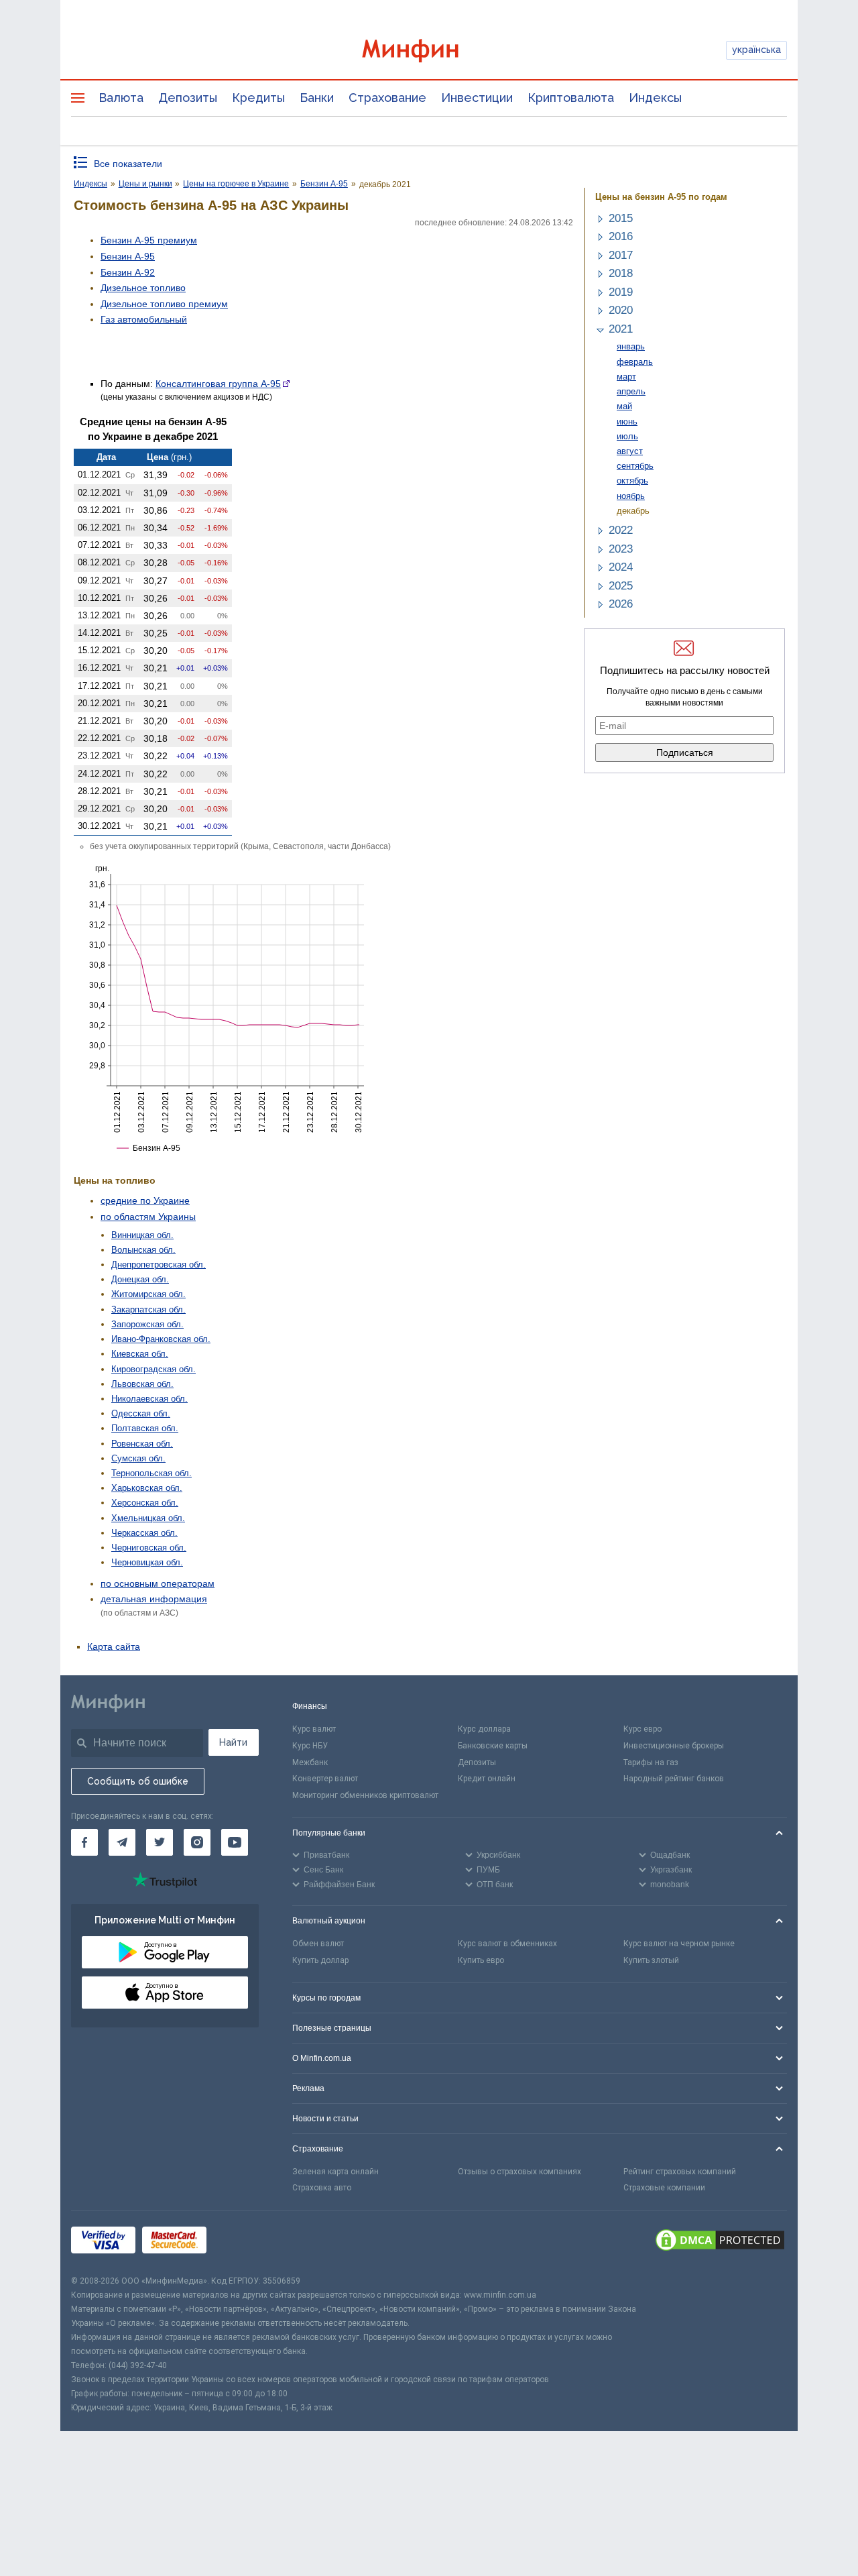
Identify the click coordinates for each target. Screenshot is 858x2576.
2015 (621, 218)
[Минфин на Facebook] (84, 1842)
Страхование (387, 98)
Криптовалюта (571, 98)
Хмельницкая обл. (148, 1518)
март (626, 377)
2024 (621, 567)
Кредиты (258, 98)
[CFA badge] (243, 2242)
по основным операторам (158, 1583)
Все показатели (128, 164)
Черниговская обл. (149, 1548)
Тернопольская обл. (151, 1473)
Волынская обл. (143, 1250)
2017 (621, 255)
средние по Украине (145, 1200)
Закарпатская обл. (148, 1309)
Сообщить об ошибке (138, 1781)
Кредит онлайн (487, 1779)
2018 (621, 273)
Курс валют (314, 1729)
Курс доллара (484, 1729)
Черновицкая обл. (147, 1562)
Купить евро (481, 1960)
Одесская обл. (141, 1413)
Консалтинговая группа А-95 (218, 384)
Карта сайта (114, 1646)
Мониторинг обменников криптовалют (365, 1795)
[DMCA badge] (720, 2242)
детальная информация (154, 1599)
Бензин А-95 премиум (149, 240)
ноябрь (631, 496)
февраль (635, 362)
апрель (631, 391)
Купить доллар (320, 1960)
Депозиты (188, 98)
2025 (621, 586)
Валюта (121, 98)
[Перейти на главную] (429, 51)
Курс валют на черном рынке (679, 1944)
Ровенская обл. (142, 1444)
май (624, 406)
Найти (233, 1742)
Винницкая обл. (142, 1235)
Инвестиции (477, 98)
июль (627, 436)
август (630, 451)
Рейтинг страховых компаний (680, 2172)
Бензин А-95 (128, 256)
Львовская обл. (142, 1384)
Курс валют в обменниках (507, 1944)
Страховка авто (322, 2188)
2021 (621, 329)
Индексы (655, 98)
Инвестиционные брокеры (674, 1746)
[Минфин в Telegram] (122, 1842)
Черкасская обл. (144, 1533)
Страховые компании (664, 2188)
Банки (317, 98)
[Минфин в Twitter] (160, 1842)
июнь (627, 422)
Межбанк (310, 1762)
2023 (621, 549)
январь (631, 346)
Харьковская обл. (147, 1488)
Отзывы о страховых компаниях (519, 2172)
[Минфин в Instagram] (197, 1842)
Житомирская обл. (148, 1294)
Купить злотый (651, 1960)
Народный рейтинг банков (674, 1779)
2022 (621, 530)
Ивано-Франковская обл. (161, 1339)
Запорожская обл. (147, 1324)
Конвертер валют (325, 1779)
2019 (621, 292)
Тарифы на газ (651, 1762)
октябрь (632, 481)
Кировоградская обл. (154, 1369)
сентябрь (635, 466)
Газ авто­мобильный (144, 319)
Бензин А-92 (128, 272)
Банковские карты (493, 1746)
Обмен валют (318, 1944)
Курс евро (642, 1729)
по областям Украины (148, 1217)
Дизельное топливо (143, 288)
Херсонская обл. (145, 1503)
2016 (621, 236)
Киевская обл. (140, 1354)
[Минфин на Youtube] (235, 1842)
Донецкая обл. (140, 1279)
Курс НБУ (310, 1746)
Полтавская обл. (145, 1428)
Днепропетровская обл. (159, 1265)
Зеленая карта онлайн (335, 2172)
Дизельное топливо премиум (164, 304)
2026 (621, 604)
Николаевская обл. (149, 1399)
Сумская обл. (138, 1458)
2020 (621, 310)
